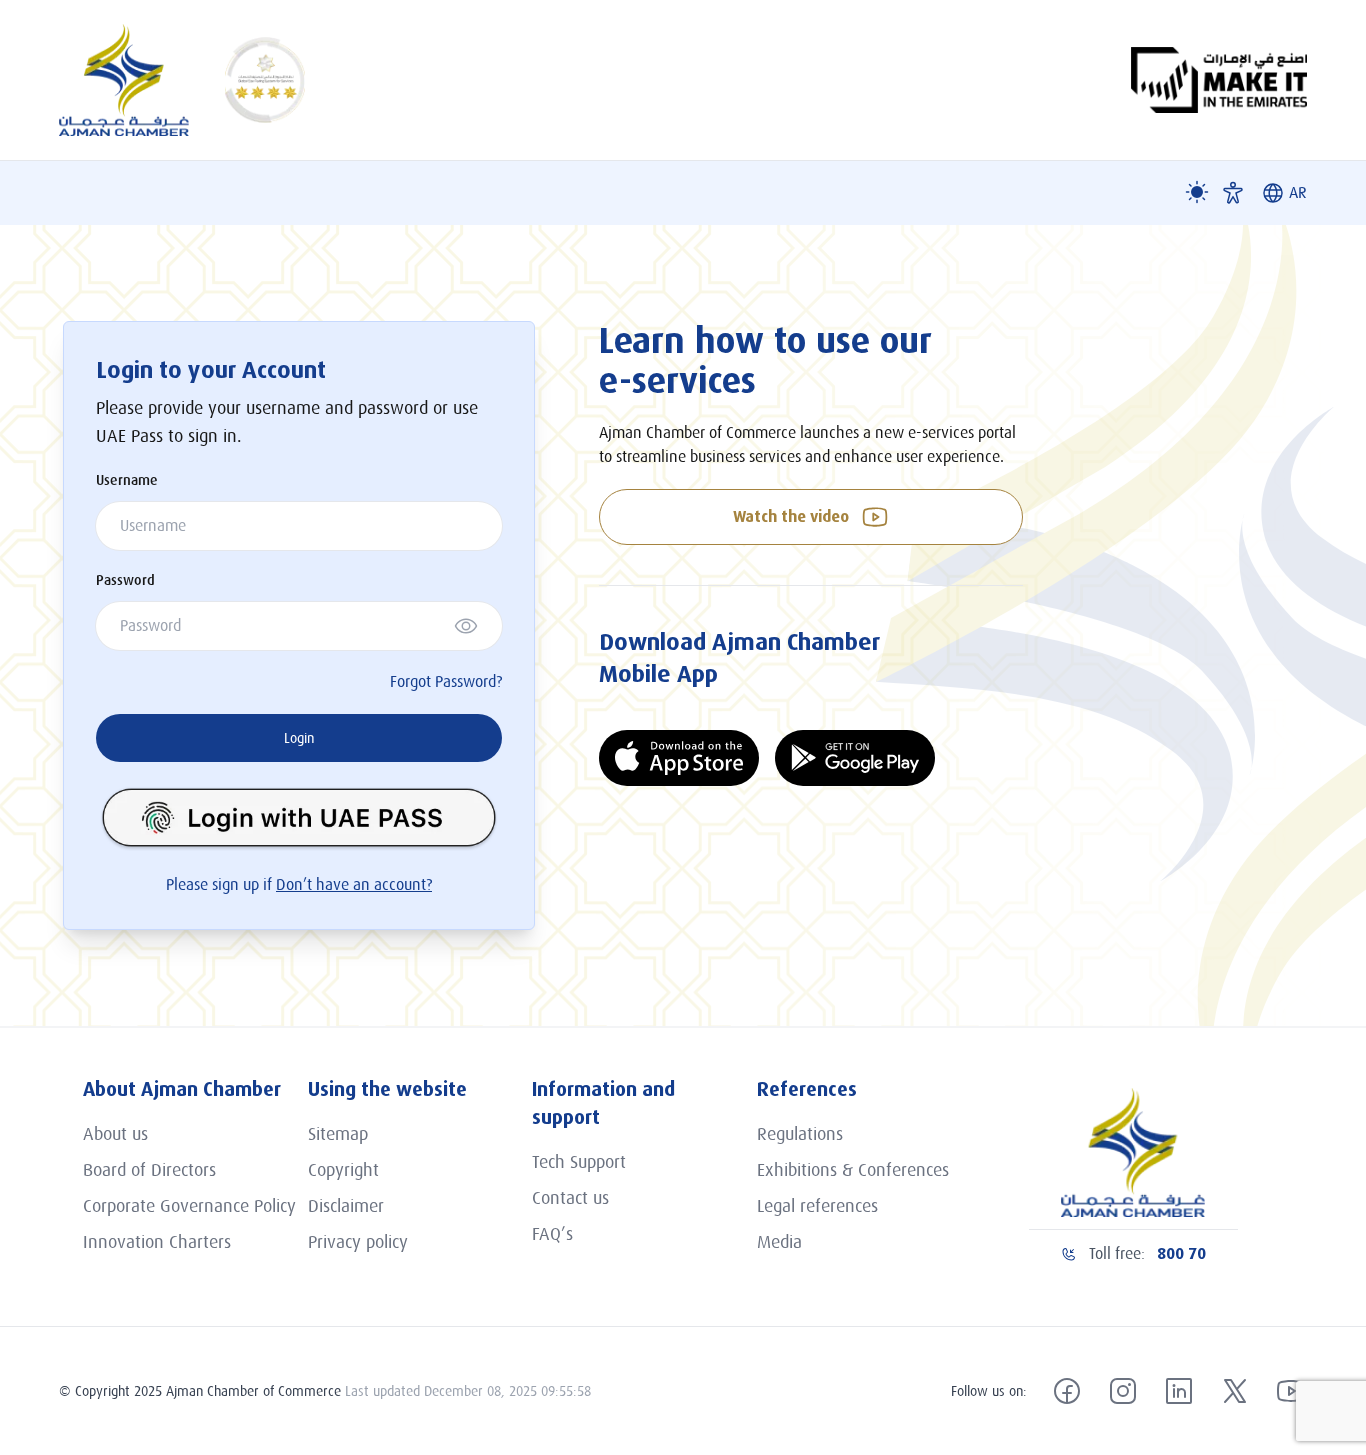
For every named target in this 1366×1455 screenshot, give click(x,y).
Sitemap (338, 1134)
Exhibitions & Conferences (853, 1170)
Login (299, 738)
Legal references (817, 1206)
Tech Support (579, 1162)
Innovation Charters (157, 1242)
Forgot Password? (446, 682)
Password (125, 580)
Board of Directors (149, 1170)
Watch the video (791, 516)
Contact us (570, 1198)
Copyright (343, 1170)
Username (127, 480)
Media (779, 1242)
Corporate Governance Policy (189, 1206)
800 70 (1181, 1253)
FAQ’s (552, 1234)
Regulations (800, 1134)
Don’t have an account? (354, 885)
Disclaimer (346, 1206)
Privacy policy (358, 1242)
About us (115, 1134)
